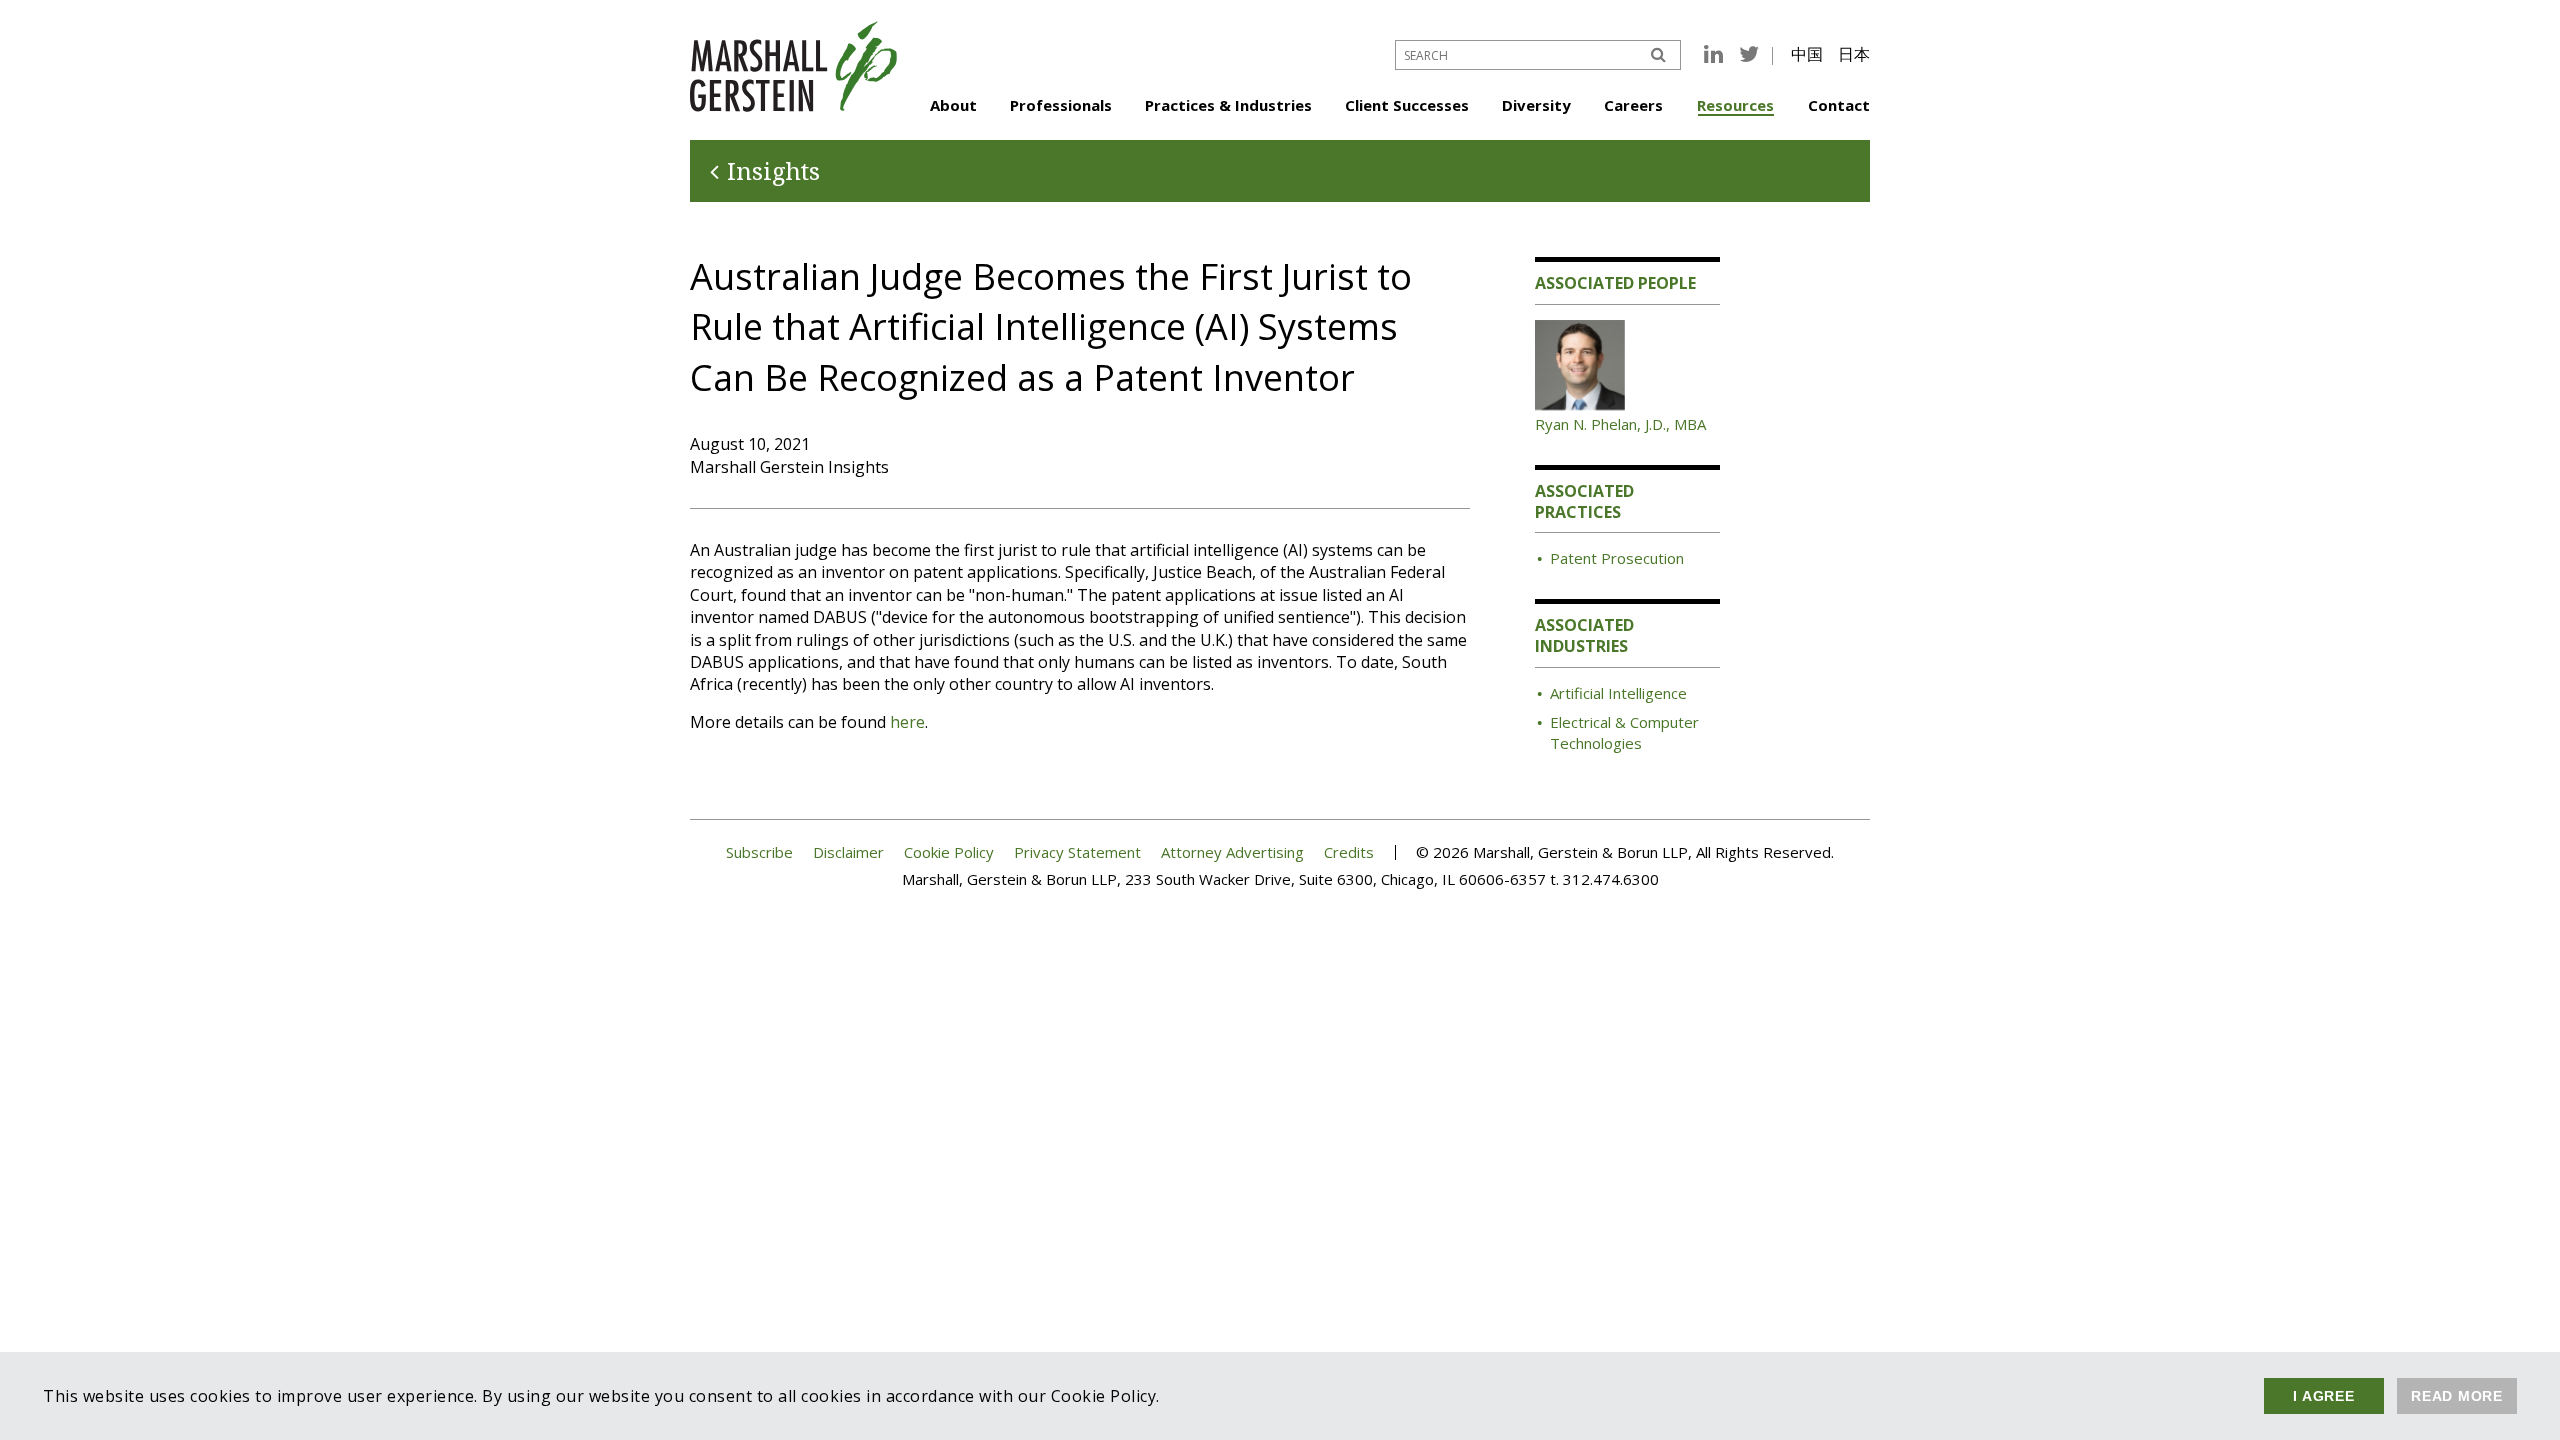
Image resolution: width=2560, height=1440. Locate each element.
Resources (1735, 105)
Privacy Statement (1077, 852)
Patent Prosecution (1617, 558)
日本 (1854, 54)
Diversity (1536, 105)
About (953, 105)
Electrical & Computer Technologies (1624, 732)
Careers (1633, 105)
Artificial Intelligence (1618, 693)
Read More (2457, 1396)
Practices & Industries (1228, 105)
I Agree (2323, 1396)
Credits (1349, 852)
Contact (1839, 105)
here (907, 722)
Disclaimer (848, 852)
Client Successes (1407, 105)
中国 (1807, 54)
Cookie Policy (949, 852)
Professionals (1061, 105)
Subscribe (759, 852)
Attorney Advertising (1232, 852)
